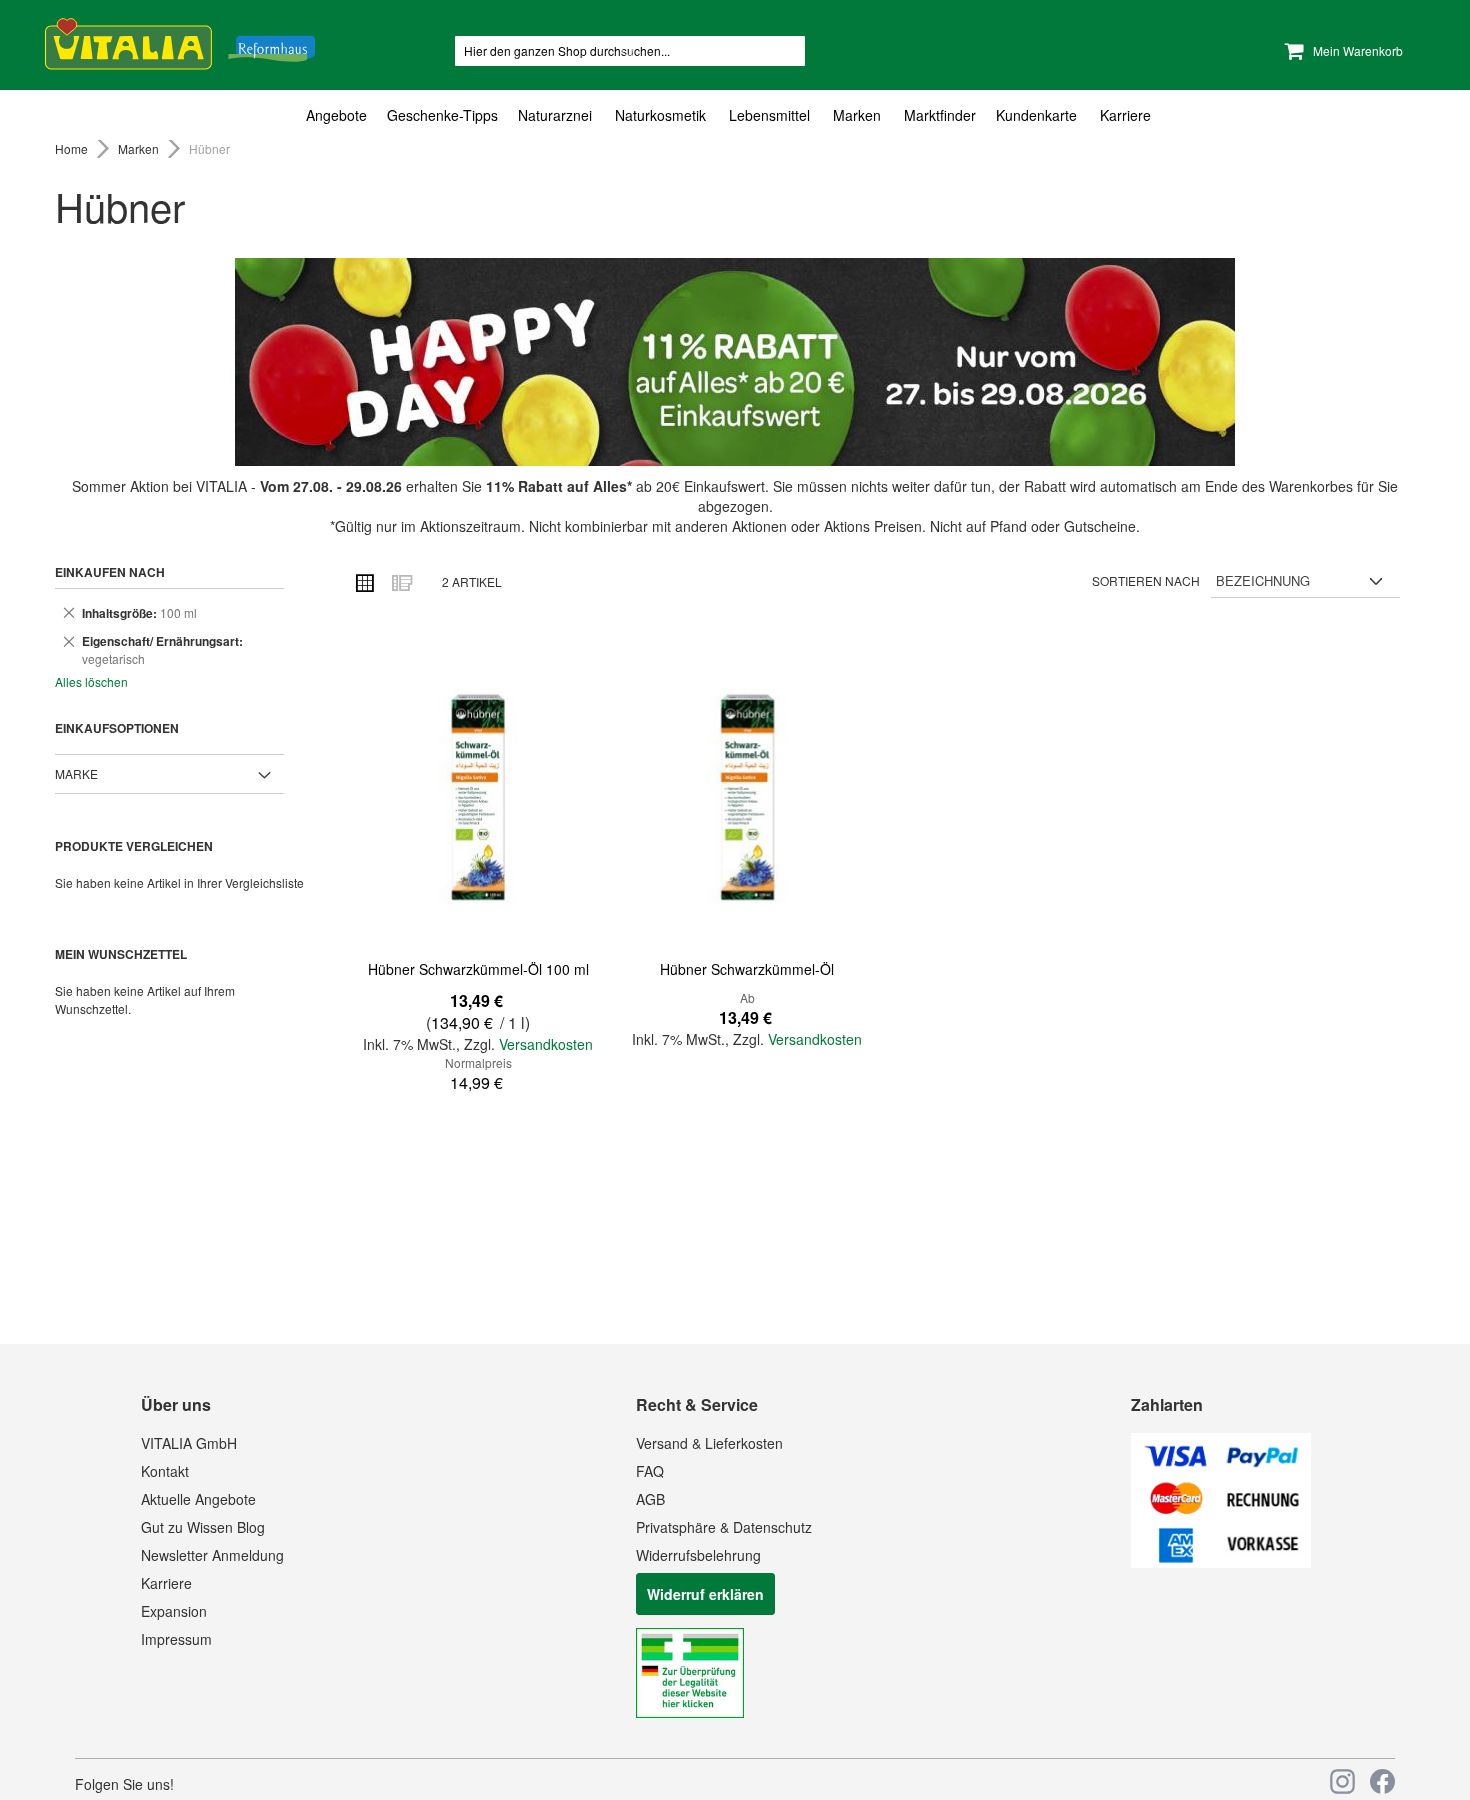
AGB (650, 1499)
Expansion (174, 1611)
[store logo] (180, 40)
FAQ (650, 1471)
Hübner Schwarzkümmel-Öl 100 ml (478, 969)
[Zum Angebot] (735, 362)
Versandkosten (546, 1044)
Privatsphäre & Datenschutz (724, 1527)
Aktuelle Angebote (198, 1499)
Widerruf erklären (705, 1594)
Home (73, 148)
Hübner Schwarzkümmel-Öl (747, 969)
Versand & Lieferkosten (709, 1443)
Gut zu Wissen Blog (203, 1527)
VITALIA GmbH (189, 1443)
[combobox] (630, 51)
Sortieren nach (1146, 580)
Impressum (176, 1639)
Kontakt (165, 1471)
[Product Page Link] (478, 799)
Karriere (166, 1583)
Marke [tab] (76, 773)
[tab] (735, 115)
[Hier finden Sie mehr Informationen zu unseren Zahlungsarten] (1221, 1562)
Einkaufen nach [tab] (110, 572)
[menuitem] (341, 115)
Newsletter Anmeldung (212, 1555)
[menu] (735, 115)
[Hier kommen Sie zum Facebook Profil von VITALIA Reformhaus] (1382, 1781)
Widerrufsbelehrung (698, 1555)
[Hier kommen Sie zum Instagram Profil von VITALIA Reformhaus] (1342, 1781)
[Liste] (401, 582)
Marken (140, 148)
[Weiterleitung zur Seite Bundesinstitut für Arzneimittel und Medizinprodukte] (690, 1712)
